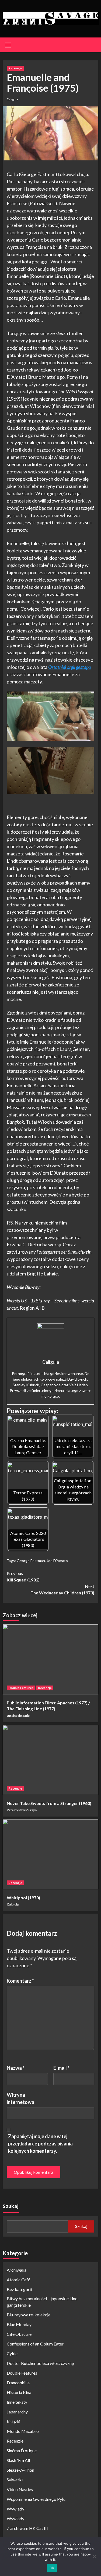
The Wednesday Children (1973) (62, 1589)
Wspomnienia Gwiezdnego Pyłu (36, 2499)
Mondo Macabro (23, 2431)
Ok (52, 2568)
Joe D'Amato (57, 1561)
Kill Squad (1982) (23, 1576)
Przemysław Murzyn (22, 1810)
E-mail (61, 2068)
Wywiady (15, 2509)
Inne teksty (17, 2402)
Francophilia (18, 2383)
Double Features (21, 1688)
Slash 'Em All (18, 2460)
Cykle (12, 2353)
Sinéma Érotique (22, 2451)
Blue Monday (19, 2324)
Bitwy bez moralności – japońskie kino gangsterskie (42, 2302)
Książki (13, 2421)
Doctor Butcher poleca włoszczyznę (40, 2363)
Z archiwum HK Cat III (27, 2528)
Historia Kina (19, 2392)
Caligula (12, 99)
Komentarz (20, 1981)
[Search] (92, 46)
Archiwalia (17, 2270)
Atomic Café (18, 2280)
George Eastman (31, 1561)
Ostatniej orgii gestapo (70, 667)
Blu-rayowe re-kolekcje (29, 2315)
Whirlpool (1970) (23, 1898)
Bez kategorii (19, 2289)
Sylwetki (15, 2480)
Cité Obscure (19, 2334)
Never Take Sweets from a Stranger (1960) (49, 1803)
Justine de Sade (18, 1716)
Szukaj (11, 2206)
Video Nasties (20, 2489)
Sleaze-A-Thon (20, 2470)
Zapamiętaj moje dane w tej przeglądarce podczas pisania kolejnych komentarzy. (40, 2144)
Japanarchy (17, 2412)
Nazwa (16, 2068)
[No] (94, 2556)
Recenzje (15, 68)
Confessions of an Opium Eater (35, 2344)
